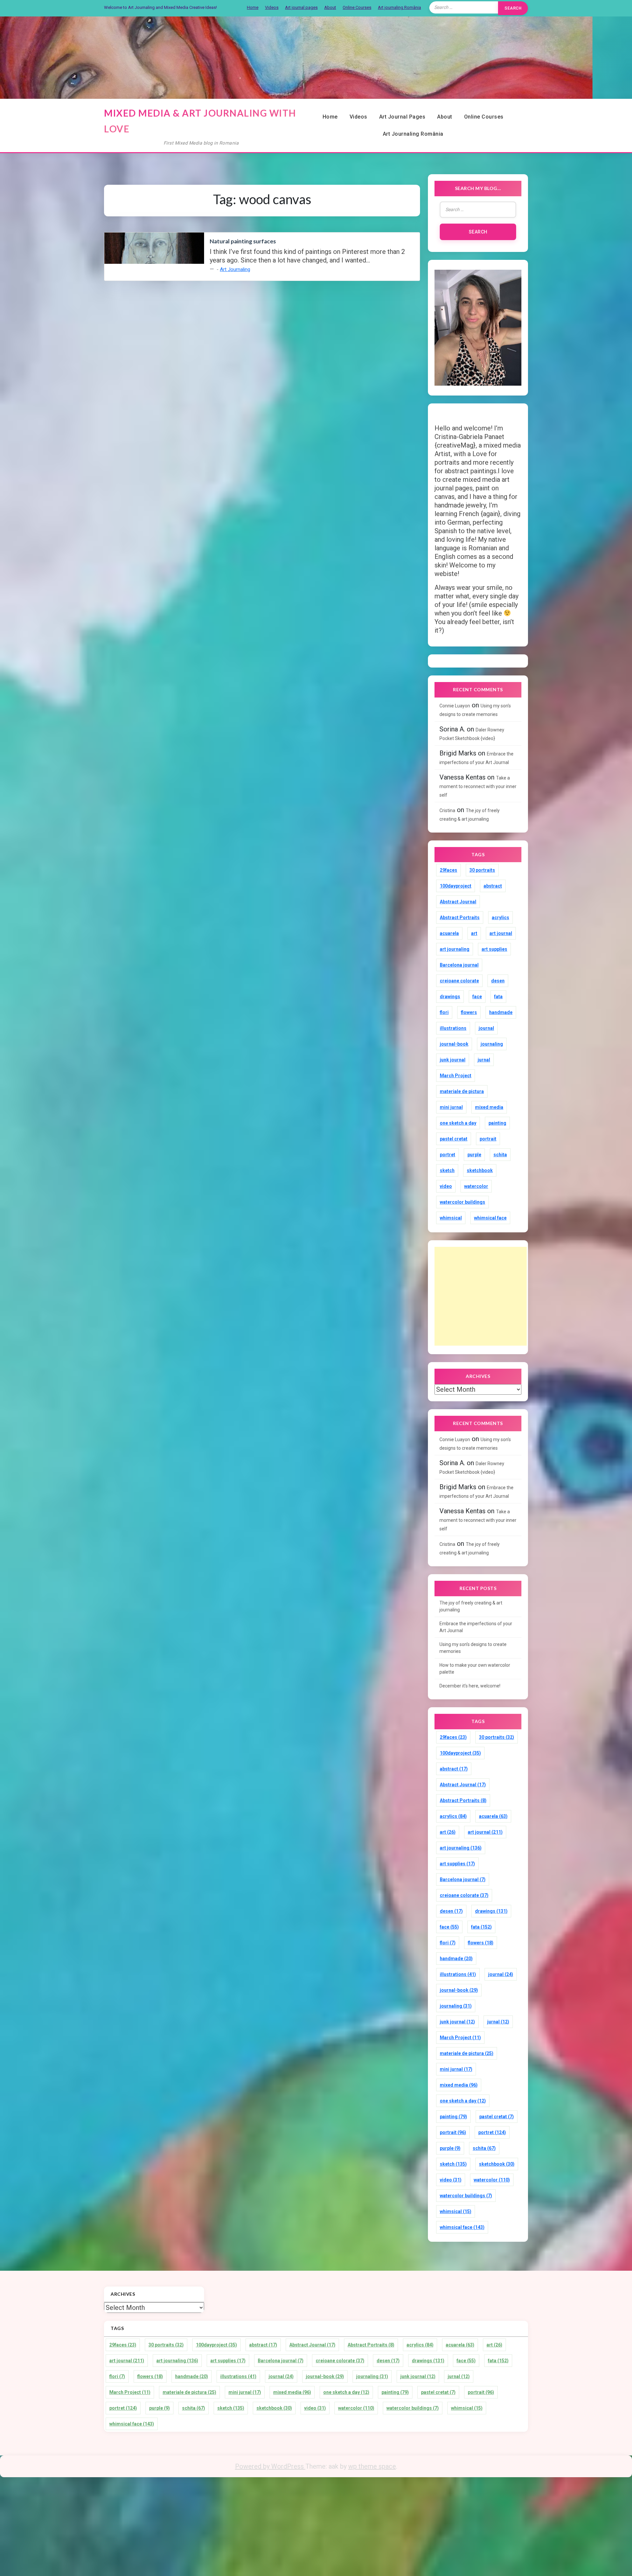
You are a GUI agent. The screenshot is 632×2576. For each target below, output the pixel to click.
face (477, 997)
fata (498, 997)
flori (444, 1012)
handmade (501, 1012)
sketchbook (480, 1170)
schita (500, 1155)
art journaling (455, 949)
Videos (272, 7)
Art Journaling (235, 269)
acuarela (449, 933)
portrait (488, 1139)
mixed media (489, 1107)
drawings (450, 997)
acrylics (500, 918)
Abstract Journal (458, 902)
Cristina (447, 810)
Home (253, 7)
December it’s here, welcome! (470, 1686)
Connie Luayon (455, 706)
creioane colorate (459, 981)
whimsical (451, 1218)
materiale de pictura (462, 1091)
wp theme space (372, 2466)
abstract (493, 886)
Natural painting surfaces (243, 241)
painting (497, 1123)
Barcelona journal (459, 965)
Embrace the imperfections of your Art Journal (476, 1627)
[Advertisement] (481, 1296)
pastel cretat (454, 1139)
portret (448, 1155)
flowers (469, 1012)
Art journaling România (399, 7)
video (446, 1186)
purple (474, 1155)
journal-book (454, 1044)
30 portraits (482, 870)
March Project (456, 1076)
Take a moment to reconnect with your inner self (478, 786)
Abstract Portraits (460, 918)
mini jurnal (451, 1107)
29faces (448, 870)
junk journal (453, 1060)
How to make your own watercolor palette (475, 1669)
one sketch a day (458, 1123)
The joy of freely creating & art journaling (471, 1606)
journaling (492, 1044)
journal (486, 1028)
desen (498, 981)
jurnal (484, 1060)
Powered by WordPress (270, 2466)
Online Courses (357, 7)
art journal (501, 933)
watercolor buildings (462, 1202)
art (474, 933)
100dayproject (456, 886)
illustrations (453, 1028)
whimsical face (490, 1218)
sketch (447, 1170)
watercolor (476, 1186)
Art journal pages (301, 7)
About (330, 7)
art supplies (494, 949)
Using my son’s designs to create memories (473, 1648)
